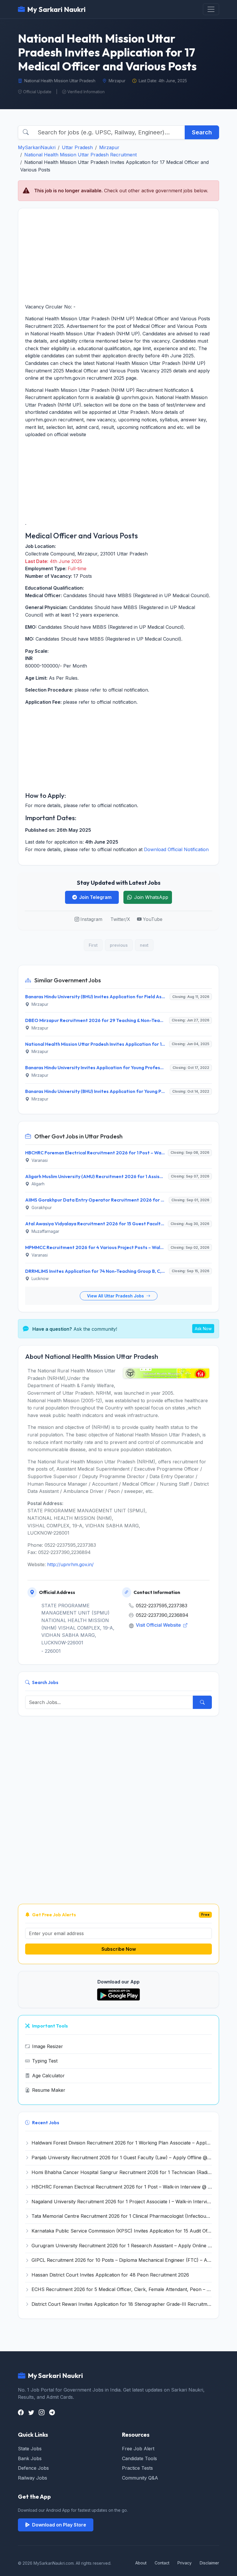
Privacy (185, 2563)
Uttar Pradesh (77, 147)
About (141, 2563)
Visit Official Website (159, 1625)
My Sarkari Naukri (56, 9)
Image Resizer (48, 2046)
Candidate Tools (139, 2458)
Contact (162, 2563)
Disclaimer (209, 2563)
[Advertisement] (118, 256)
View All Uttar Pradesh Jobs (116, 1296)
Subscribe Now (119, 1949)
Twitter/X (120, 919)
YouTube (153, 919)
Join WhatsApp (151, 897)
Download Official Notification (176, 849)
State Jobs (30, 2449)
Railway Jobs (33, 2478)
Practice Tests (137, 2468)
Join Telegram (95, 897)
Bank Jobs (30, 2458)
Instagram (91, 919)
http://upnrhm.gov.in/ (70, 1564)
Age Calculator (48, 2076)
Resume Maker (49, 2090)
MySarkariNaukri (37, 147)
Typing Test (45, 2061)
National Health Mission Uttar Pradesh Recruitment (80, 155)
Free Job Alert (138, 2449)
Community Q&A (140, 2478)
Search (202, 132)
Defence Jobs (33, 2468)
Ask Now (203, 1329)
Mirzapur (109, 147)
